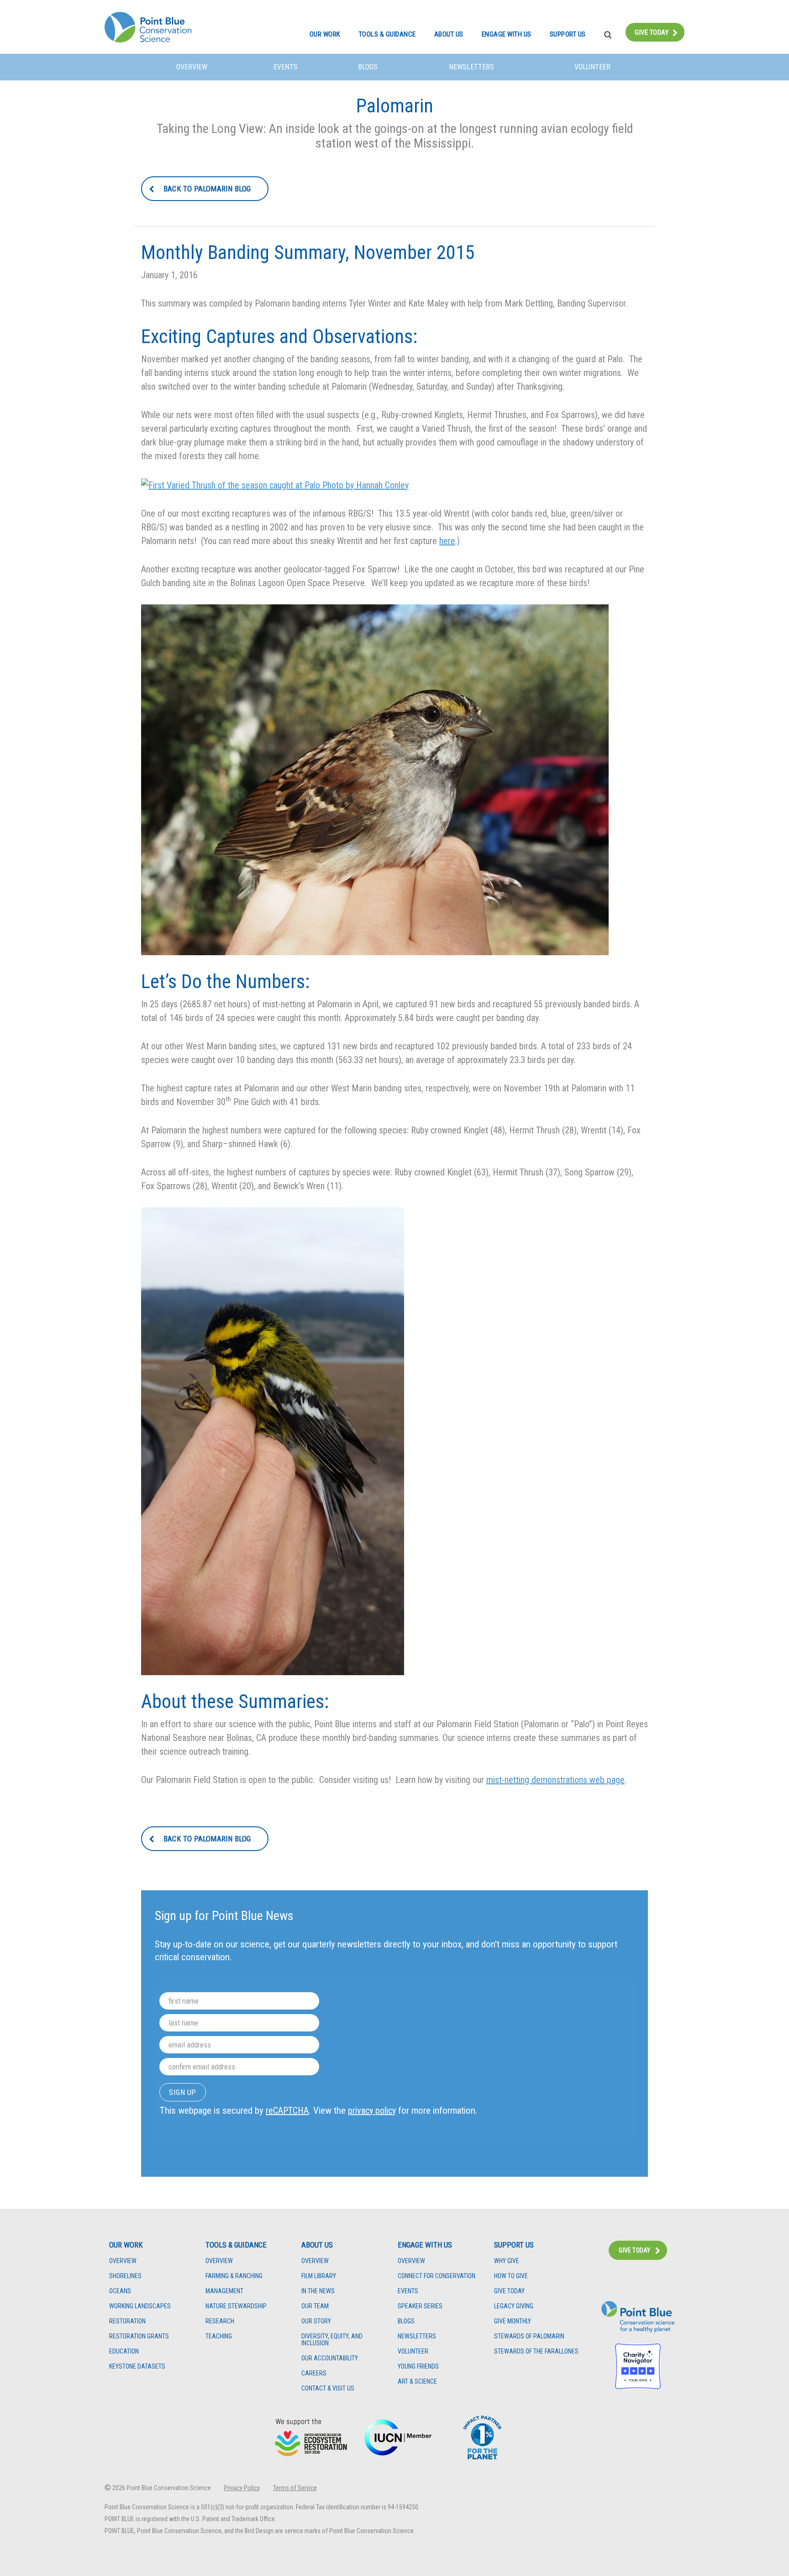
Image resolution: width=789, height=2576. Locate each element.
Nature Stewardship (236, 2306)
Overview (192, 67)
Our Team (315, 2306)
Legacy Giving (514, 2306)
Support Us (568, 34)
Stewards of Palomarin (529, 2336)
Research (220, 2321)
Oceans (120, 2291)
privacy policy (372, 2111)
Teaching (219, 2336)
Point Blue (148, 27)
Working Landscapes (140, 2306)
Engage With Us (507, 34)
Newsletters (471, 67)
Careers (314, 2373)
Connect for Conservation (437, 2276)
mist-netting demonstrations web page (555, 1780)
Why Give (507, 2261)
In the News (318, 2291)
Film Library (319, 2276)
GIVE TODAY (634, 2250)
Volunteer (592, 67)
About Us (449, 34)
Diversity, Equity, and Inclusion (332, 2340)
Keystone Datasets (137, 2367)
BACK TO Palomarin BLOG (207, 189)
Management (224, 2291)
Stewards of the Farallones (536, 2351)
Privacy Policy (242, 2488)
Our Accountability (330, 2358)
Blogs (368, 67)
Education (124, 2351)
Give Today (652, 32)
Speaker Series (420, 2306)
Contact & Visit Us (328, 2388)
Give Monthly (513, 2321)
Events (286, 67)
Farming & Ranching (234, 2276)
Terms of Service (295, 2488)
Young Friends (418, 2367)
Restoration (127, 2321)
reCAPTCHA (287, 2111)
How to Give (511, 2276)
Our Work (325, 34)
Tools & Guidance (387, 34)
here (447, 541)
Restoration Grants (139, 2336)
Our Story (316, 2321)
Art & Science (417, 2382)
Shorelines (125, 2276)
